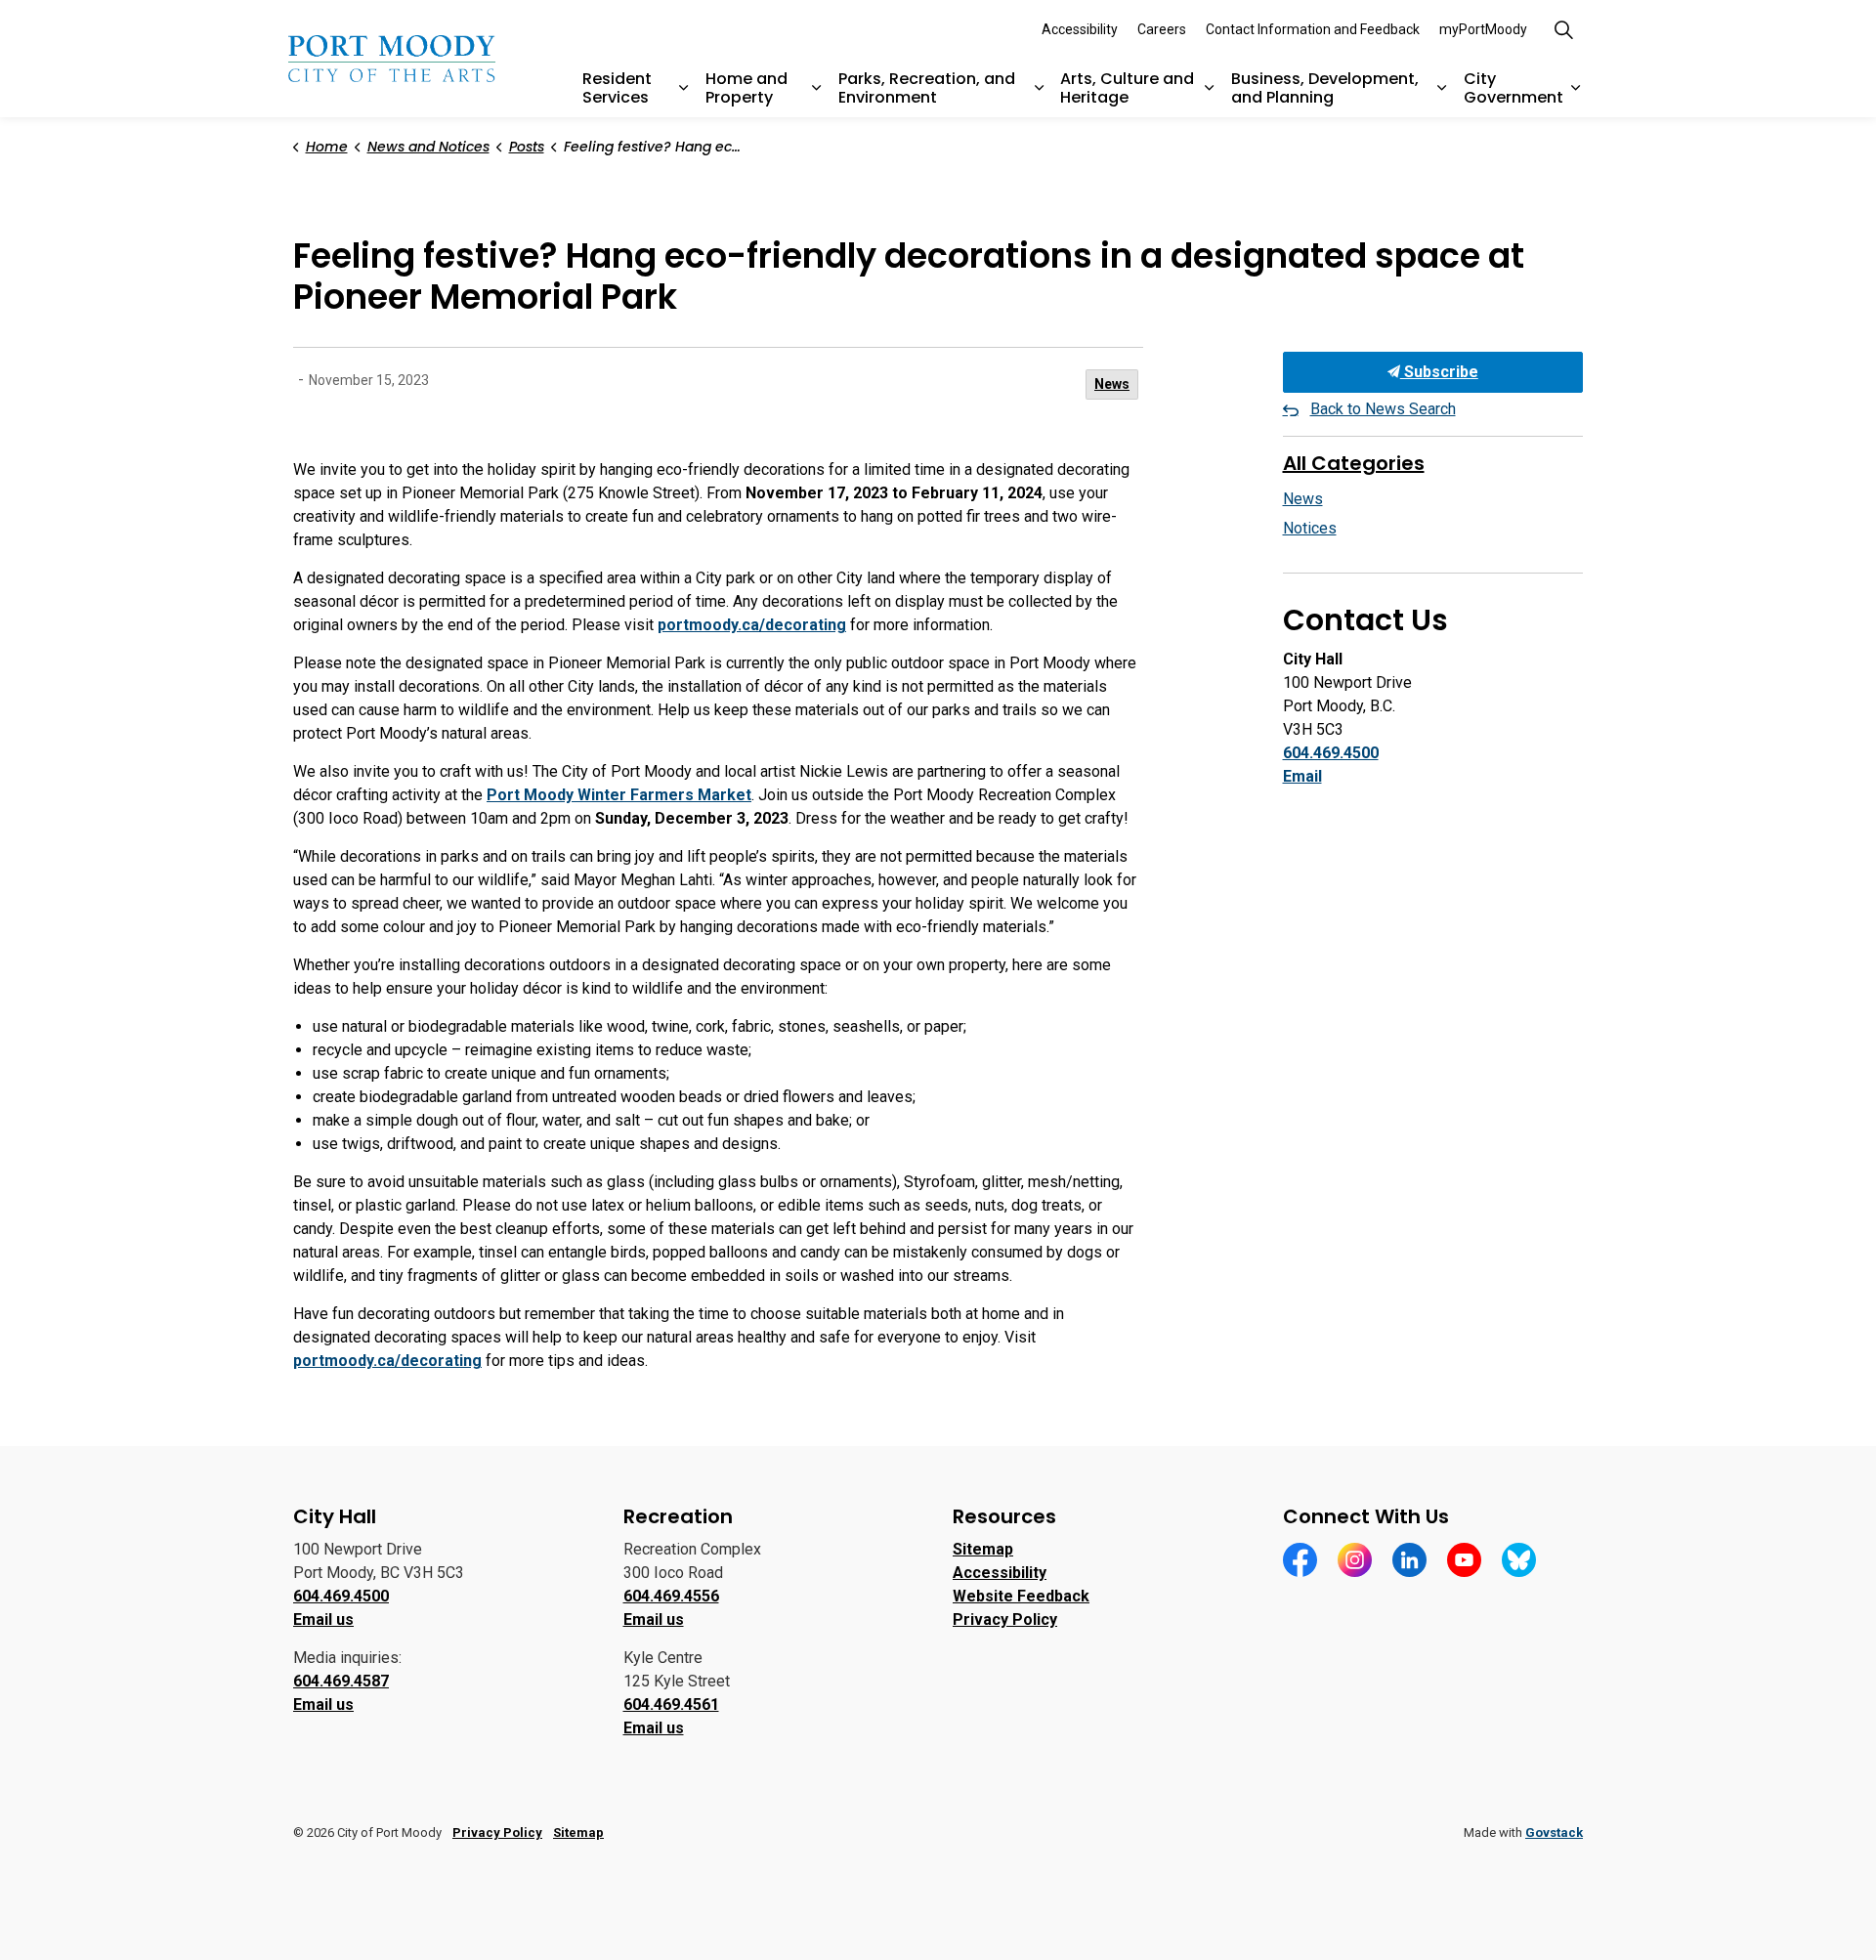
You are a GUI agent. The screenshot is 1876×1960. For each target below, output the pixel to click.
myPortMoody (1483, 29)
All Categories (1354, 463)
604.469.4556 (671, 1596)
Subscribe (1439, 372)
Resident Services (617, 88)
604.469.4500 (1331, 753)
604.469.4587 (341, 1681)
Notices (1310, 528)
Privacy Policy (1005, 1619)
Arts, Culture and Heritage (1127, 88)
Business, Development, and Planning (1325, 88)
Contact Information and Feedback (1313, 29)
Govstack (1554, 1832)
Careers (1162, 29)
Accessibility (1080, 29)
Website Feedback (1021, 1596)
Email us (323, 1619)
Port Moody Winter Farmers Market (619, 795)
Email (1302, 776)
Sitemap (983, 1549)
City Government (1514, 88)
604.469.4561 (671, 1704)
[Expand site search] (1563, 29)
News (1112, 384)
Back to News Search (1383, 409)
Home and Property (746, 88)
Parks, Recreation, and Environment (927, 88)
